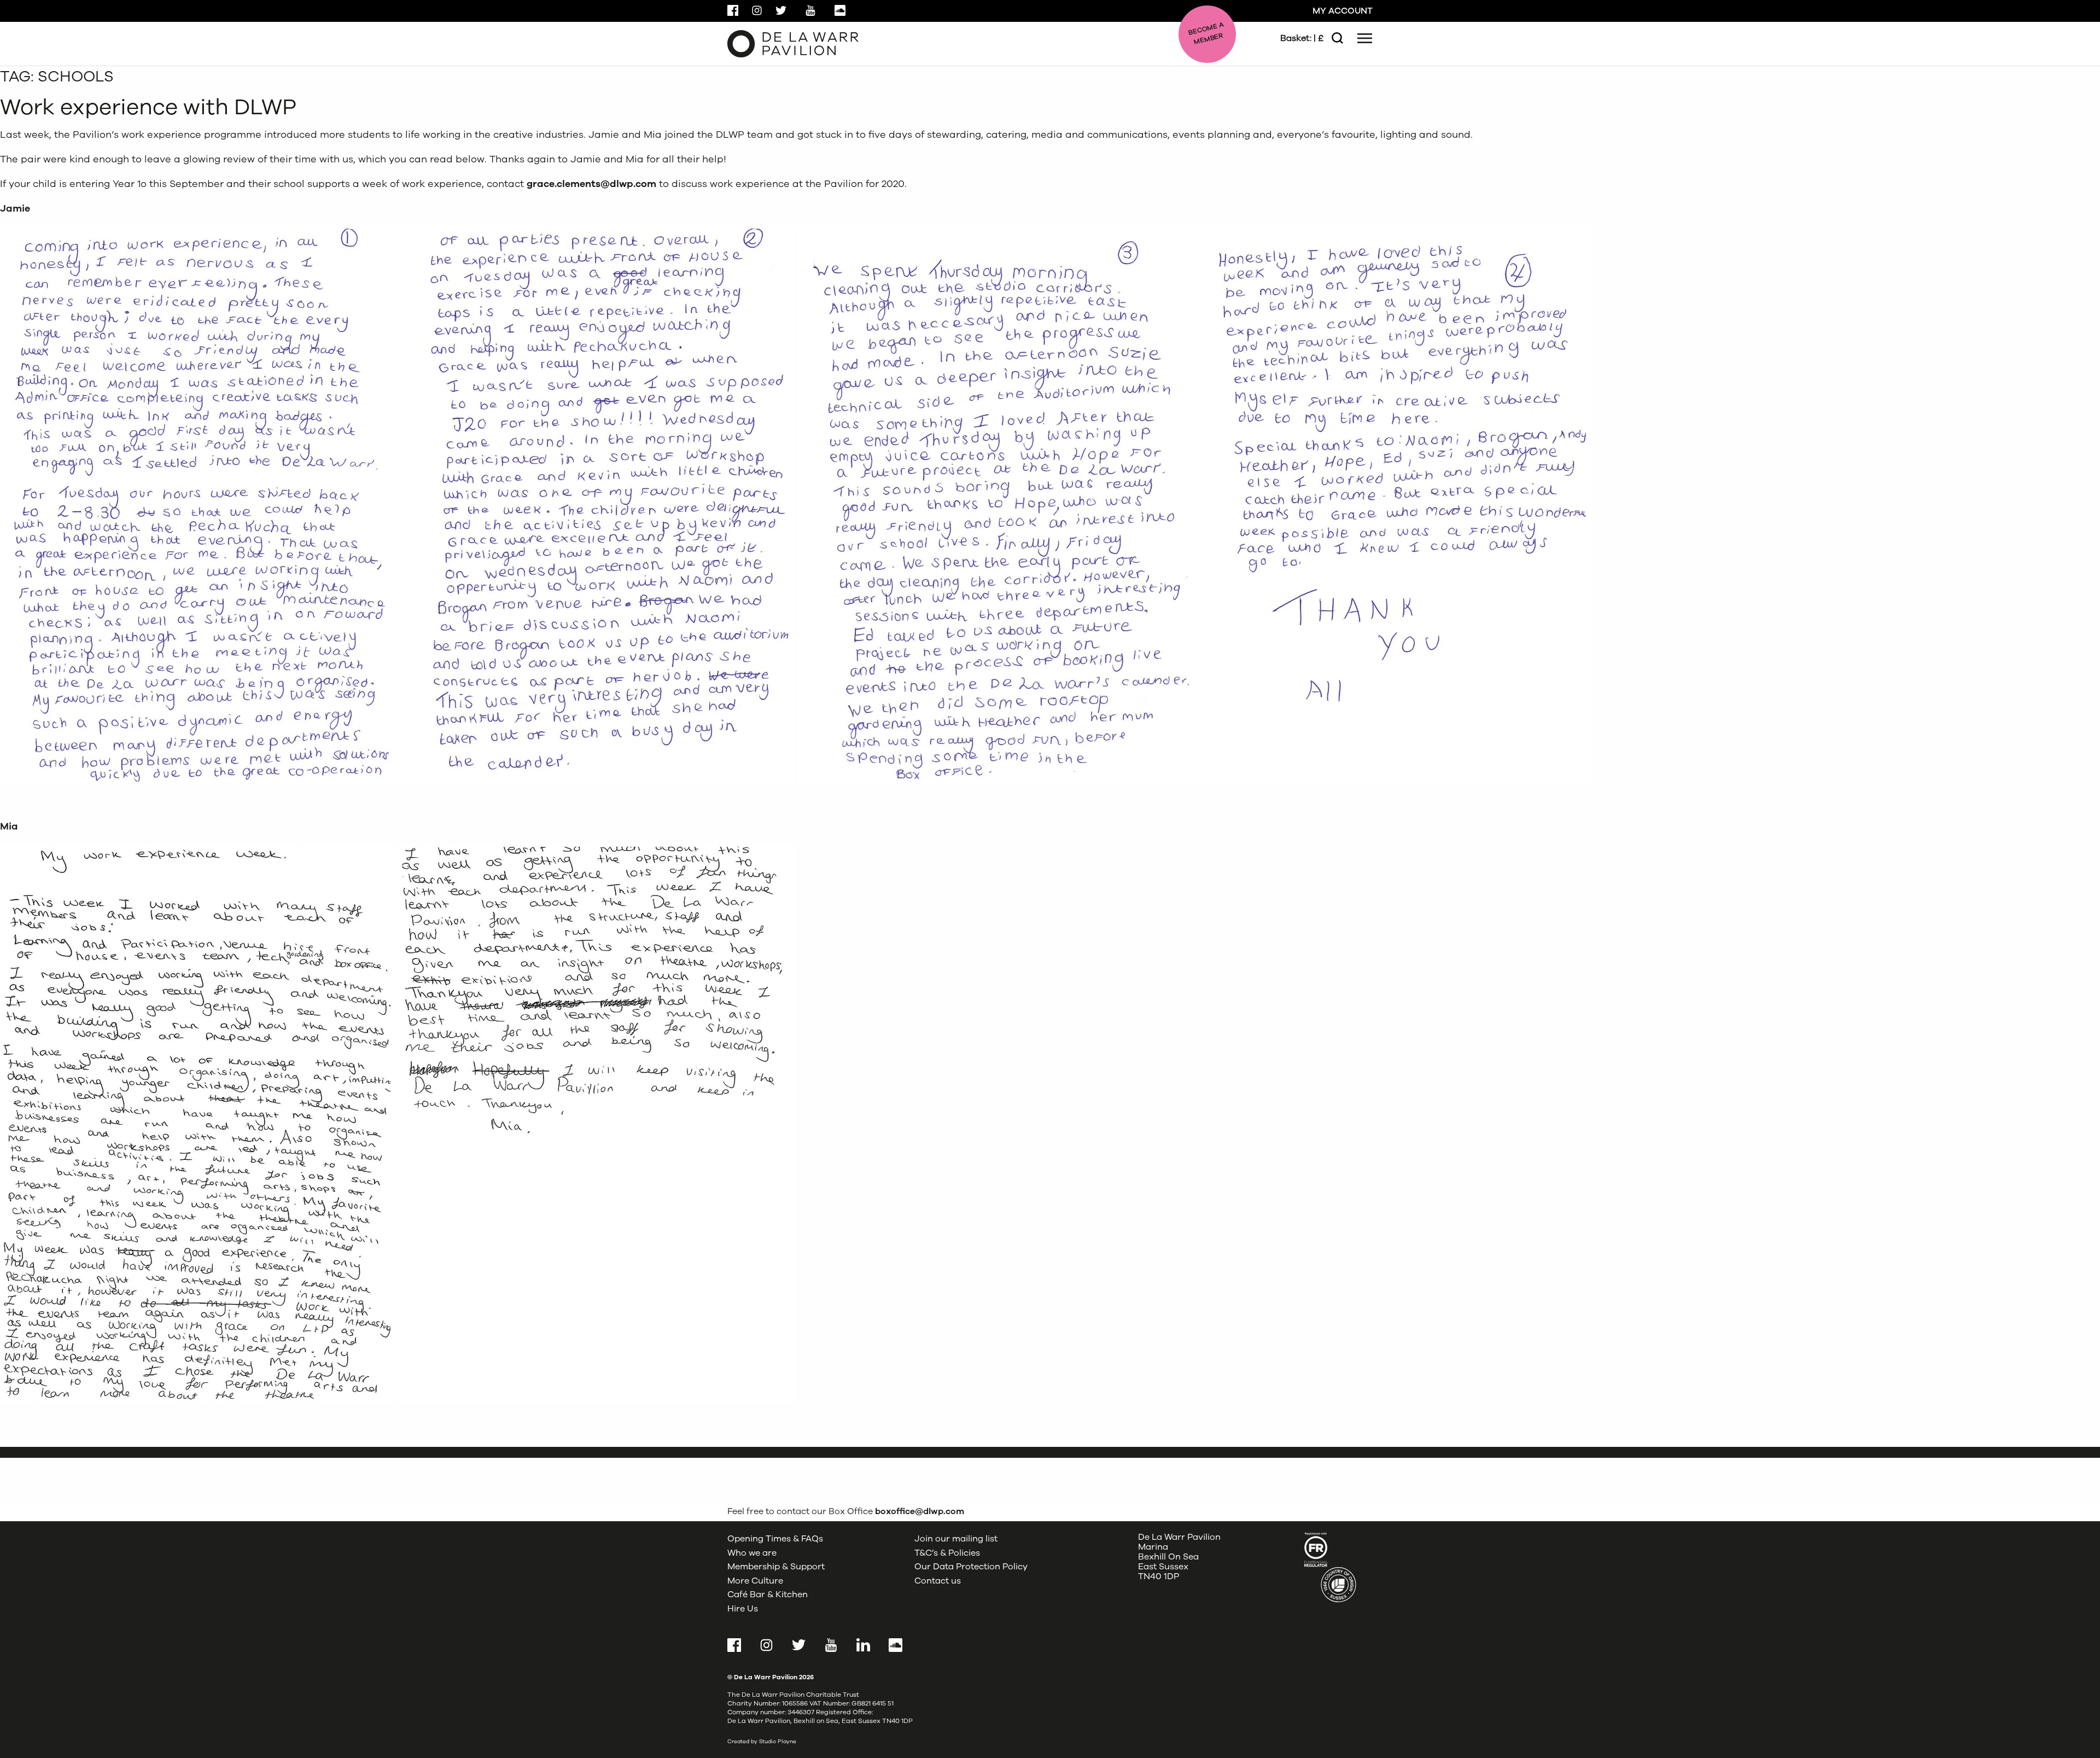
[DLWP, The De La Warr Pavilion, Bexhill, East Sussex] (793, 43)
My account (1343, 11)
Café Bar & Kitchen (768, 1595)
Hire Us (743, 1609)
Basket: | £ (1302, 38)
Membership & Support (776, 1567)
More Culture (755, 1581)
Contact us (938, 1581)
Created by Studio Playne (762, 1742)
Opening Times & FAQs (775, 1539)
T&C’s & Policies (947, 1553)
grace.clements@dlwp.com (591, 184)
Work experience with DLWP (148, 107)
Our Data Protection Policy (971, 1567)
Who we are (752, 1553)
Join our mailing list (956, 1539)
